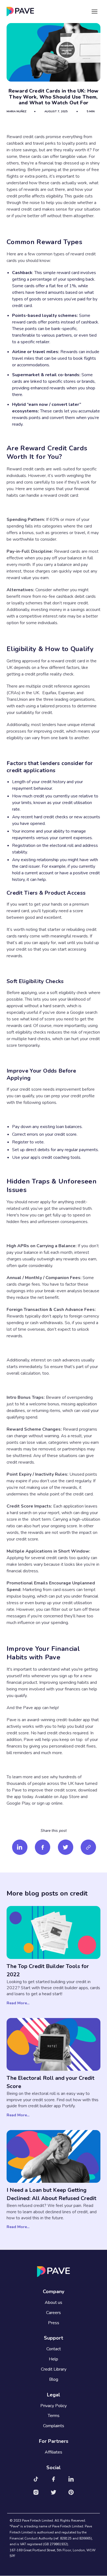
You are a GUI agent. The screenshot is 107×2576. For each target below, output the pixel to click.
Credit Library (54, 2369)
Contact (54, 2349)
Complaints (54, 2426)
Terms (54, 2416)
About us (54, 2303)
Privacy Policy (54, 2406)
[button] (95, 11)
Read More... (18, 2003)
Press (54, 2323)
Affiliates (54, 2452)
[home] (20, 11)
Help (54, 2359)
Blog (54, 2380)
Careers (54, 2313)
